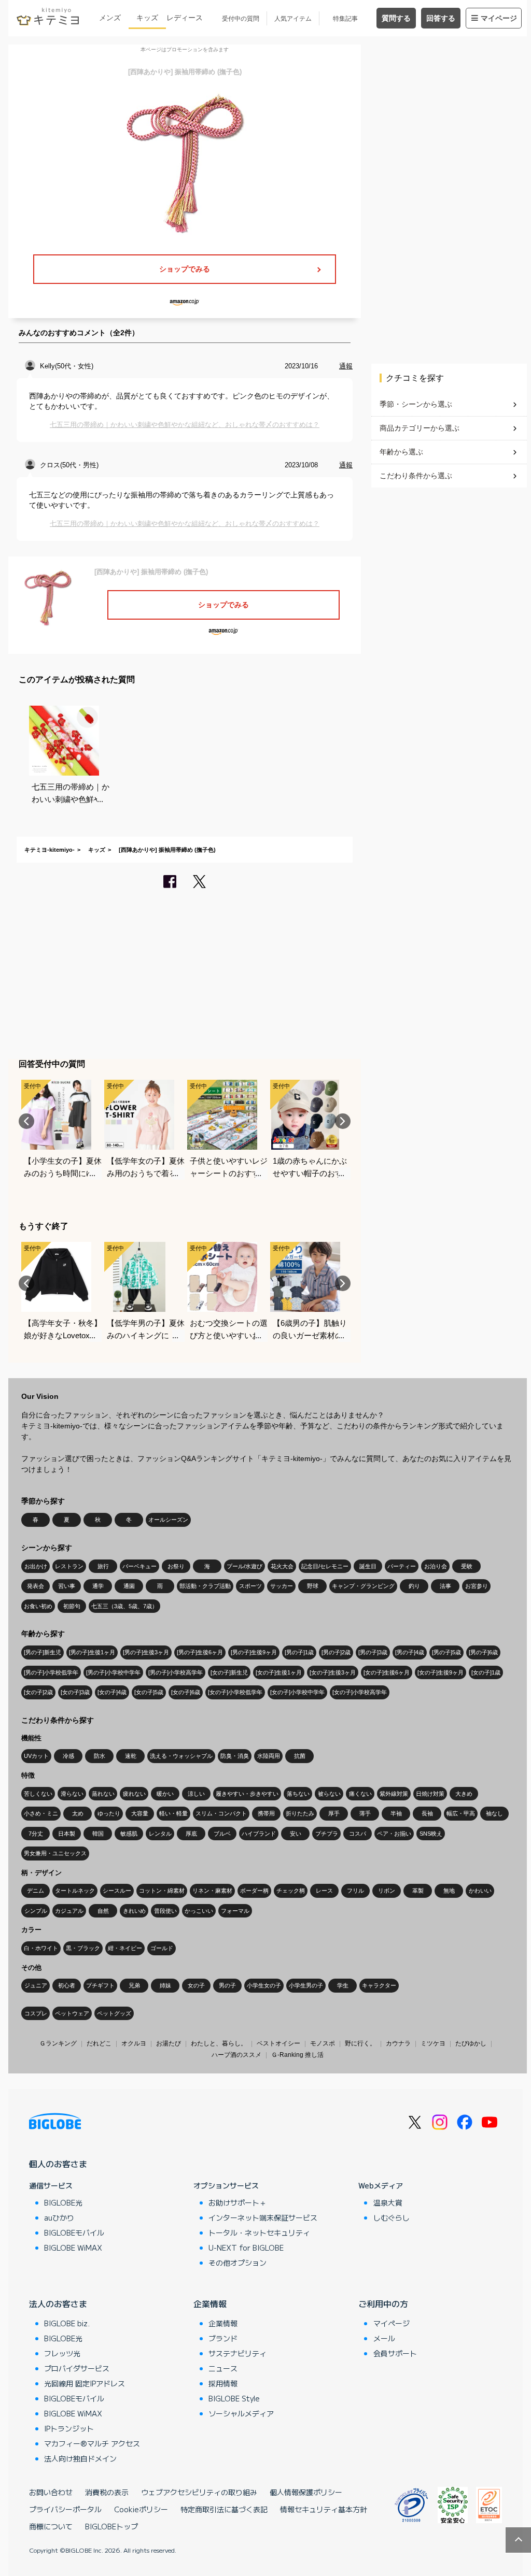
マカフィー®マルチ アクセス (92, 2443)
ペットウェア (72, 2013)
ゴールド (162, 1948)
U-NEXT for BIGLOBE (246, 2248)
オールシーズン (168, 1520)
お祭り (176, 1566)
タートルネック (75, 1891)
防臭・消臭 (235, 1756)
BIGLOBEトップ (111, 2526)
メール (384, 2338)
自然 (103, 1911)
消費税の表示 (107, 2492)
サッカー (282, 1586)
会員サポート (395, 2353)
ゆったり (109, 1813)
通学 (98, 1586)
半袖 (396, 1813)
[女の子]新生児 (229, 1672)
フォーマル (235, 1911)
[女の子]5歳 (149, 1692)
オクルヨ (134, 2043)
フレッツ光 (62, 2353)
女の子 (196, 1985)
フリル (355, 1891)
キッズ (147, 18)
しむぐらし (392, 2217)
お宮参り (477, 1586)
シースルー (117, 1891)
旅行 (103, 1566)
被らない (329, 1794)
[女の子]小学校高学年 (360, 1692)
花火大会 (282, 1566)
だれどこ (99, 2043)
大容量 (140, 1813)
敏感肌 (129, 1834)
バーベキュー (139, 1566)
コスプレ (36, 2013)
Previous (26, 1121)
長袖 (427, 1813)
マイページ (499, 18)
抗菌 (300, 1756)
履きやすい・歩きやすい (247, 1794)
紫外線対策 (394, 1794)
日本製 (67, 1834)
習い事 (67, 1586)
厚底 (191, 1834)
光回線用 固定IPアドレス (85, 2383)
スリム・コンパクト (221, 1813)
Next (343, 1121)
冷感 (68, 1756)
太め (78, 1813)
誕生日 (368, 1566)
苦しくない (38, 1794)
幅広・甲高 (461, 1813)
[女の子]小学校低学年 (235, 1692)
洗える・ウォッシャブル (181, 1756)
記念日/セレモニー (325, 1566)
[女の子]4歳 (112, 1692)
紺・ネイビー (125, 1948)
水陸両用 (269, 1756)
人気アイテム (293, 19)
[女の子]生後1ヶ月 (279, 1672)
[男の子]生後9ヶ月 (254, 1652)
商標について (51, 2526)
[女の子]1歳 (486, 1672)
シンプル (36, 1911)
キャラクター (379, 1985)
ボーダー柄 (254, 1891)
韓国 (98, 1834)
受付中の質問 (241, 19)
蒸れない (103, 1794)
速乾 (131, 1756)
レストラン (69, 1566)
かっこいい (199, 1911)
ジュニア (36, 1985)
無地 (449, 1891)
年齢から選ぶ (401, 452)
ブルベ (222, 1834)
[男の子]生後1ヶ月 (92, 1652)
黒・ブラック (83, 1948)
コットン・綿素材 (162, 1891)
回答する (441, 18)
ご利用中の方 (383, 2303)
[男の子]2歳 (336, 1652)
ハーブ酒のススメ (236, 2055)
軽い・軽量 (173, 1813)
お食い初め (38, 1606)
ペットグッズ (114, 2013)
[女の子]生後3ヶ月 (333, 1672)
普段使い (165, 1911)
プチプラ (327, 1834)
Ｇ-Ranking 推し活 (297, 2055)
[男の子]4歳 (410, 1652)
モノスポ (323, 2043)
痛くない (360, 1794)
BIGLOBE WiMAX (73, 2248)
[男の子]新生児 (43, 1652)
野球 (313, 1586)
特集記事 (345, 19)
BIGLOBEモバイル (74, 2232)
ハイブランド (259, 1834)
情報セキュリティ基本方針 (324, 2509)
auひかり (59, 2217)
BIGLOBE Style (234, 2398)
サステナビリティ (237, 2353)
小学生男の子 (306, 1985)
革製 (418, 1891)
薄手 (365, 1813)
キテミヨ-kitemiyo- (50, 850)
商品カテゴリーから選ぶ (420, 428)
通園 (129, 1586)
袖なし (494, 1813)
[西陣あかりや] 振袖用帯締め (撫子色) (167, 850)
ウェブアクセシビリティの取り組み (199, 2492)
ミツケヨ (433, 2043)
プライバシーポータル (65, 2509)
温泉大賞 (388, 2202)
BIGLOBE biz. (67, 2323)
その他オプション (237, 2263)
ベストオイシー (278, 2043)
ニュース (223, 2368)
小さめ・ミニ (41, 1813)
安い (296, 1834)
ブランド (223, 2338)
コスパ (358, 1834)
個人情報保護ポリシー (306, 2492)
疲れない (134, 1794)
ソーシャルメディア (241, 2413)
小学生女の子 (264, 1985)
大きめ (464, 1794)
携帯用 (266, 1813)
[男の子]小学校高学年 (176, 1672)
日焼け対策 (430, 1794)
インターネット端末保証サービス (263, 2217)
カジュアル (69, 1911)
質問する (396, 18)
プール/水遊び (244, 1566)
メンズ (110, 18)
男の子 (227, 1985)
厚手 (334, 1813)
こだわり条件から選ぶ (416, 476)
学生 (343, 1985)
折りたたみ (300, 1813)
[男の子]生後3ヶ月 (146, 1652)
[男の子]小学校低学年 (51, 1672)
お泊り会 (436, 1566)
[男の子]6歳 (483, 1652)
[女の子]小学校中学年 (297, 1692)
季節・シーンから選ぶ (416, 404)
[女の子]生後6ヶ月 (387, 1672)
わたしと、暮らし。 (219, 2043)
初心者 (67, 1985)
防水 (100, 1756)
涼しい (196, 1794)
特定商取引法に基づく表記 (224, 2509)
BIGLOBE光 (63, 2202)
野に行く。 (360, 2043)
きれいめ (134, 1911)
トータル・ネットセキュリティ (259, 2232)
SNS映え (431, 1834)
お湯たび (169, 2043)
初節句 (72, 1606)
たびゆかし (471, 2043)
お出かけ (36, 1566)
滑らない (72, 1794)
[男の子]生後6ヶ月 (200, 1652)
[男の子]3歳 (373, 1652)
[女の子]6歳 (186, 1692)
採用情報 (223, 2383)
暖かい (165, 1794)
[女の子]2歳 (38, 1692)
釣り (414, 1586)
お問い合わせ (51, 2492)
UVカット (36, 1756)
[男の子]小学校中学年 (113, 1672)
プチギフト (100, 1985)
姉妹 (165, 1985)
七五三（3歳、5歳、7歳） (124, 1606)
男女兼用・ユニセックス (55, 1853)
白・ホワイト (41, 1948)
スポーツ (250, 1586)
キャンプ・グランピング (363, 1586)
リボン (387, 1891)
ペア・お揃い (394, 1834)
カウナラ (398, 2043)
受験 (467, 1566)
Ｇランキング (58, 2043)
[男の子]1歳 (299, 1652)
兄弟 (134, 1985)
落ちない (298, 1794)
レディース (185, 18)
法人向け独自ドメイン (80, 2458)
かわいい (480, 1891)
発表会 (36, 1586)
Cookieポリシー (141, 2509)
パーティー (402, 1566)
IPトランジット (69, 2428)
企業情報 (210, 2303)
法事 (445, 1586)
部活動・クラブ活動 (205, 1586)
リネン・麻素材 (212, 1891)
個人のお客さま (58, 2164)
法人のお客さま (58, 2303)
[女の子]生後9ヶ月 (441, 1672)
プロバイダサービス (77, 2368)
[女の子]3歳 (75, 1692)
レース (324, 1891)
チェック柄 (291, 1891)
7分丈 (36, 1834)
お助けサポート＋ (237, 2202)
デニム (36, 1891)
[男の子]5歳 (446, 1652)
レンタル (160, 1834)
